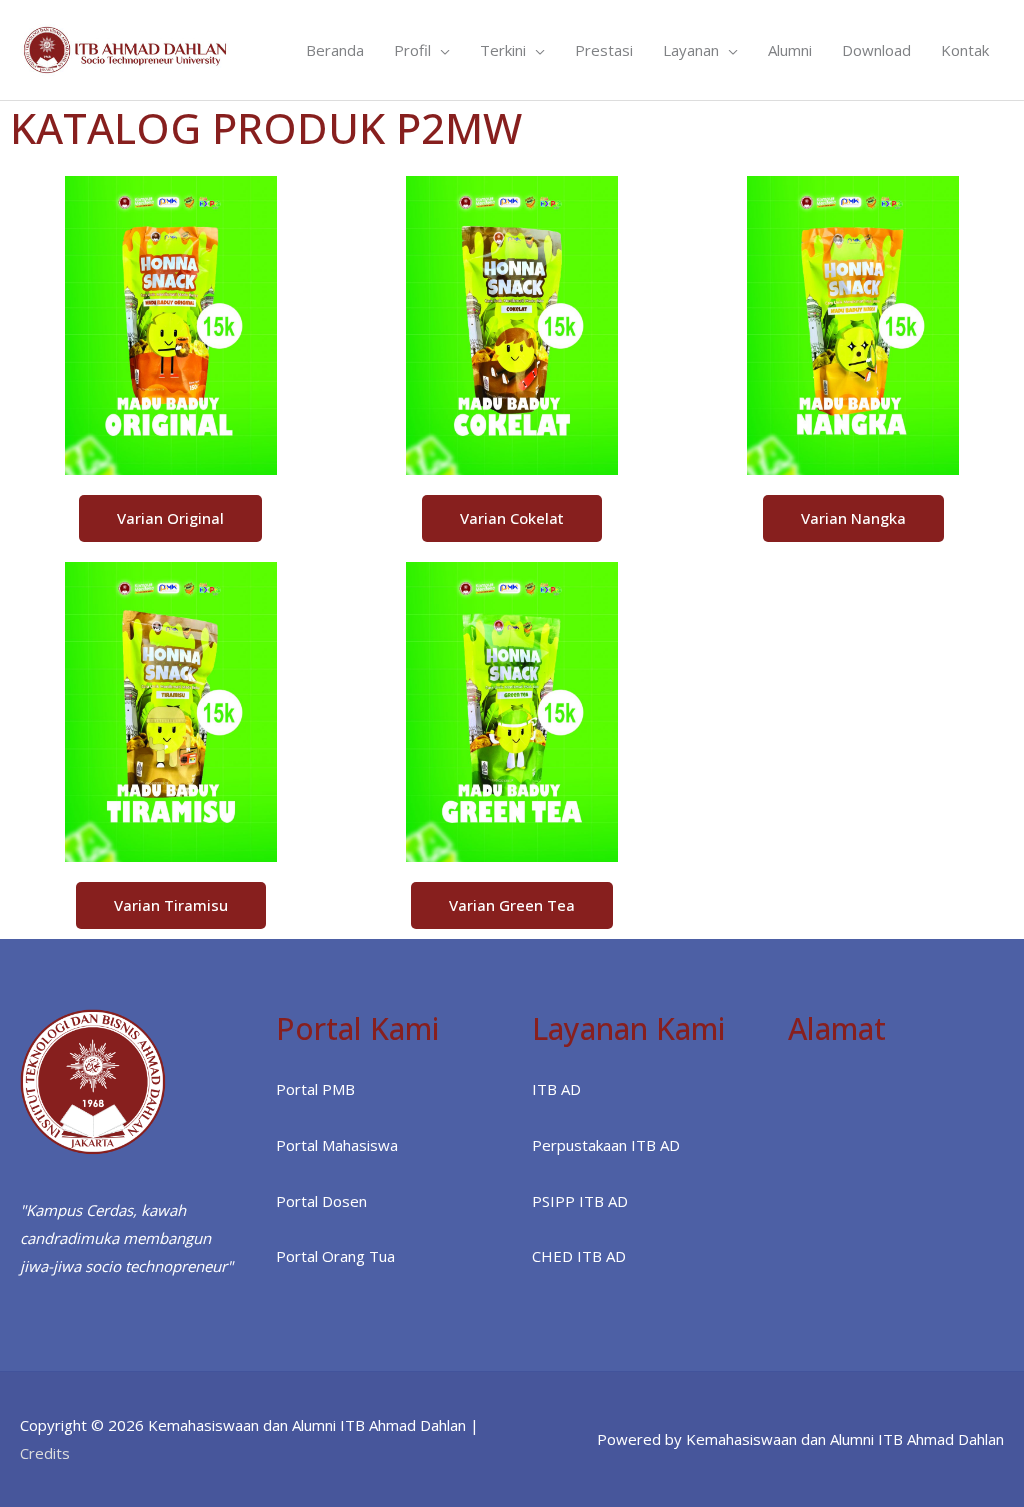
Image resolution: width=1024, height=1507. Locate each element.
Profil (412, 50)
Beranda (335, 50)
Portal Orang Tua (335, 1256)
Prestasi (604, 50)
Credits (45, 1453)
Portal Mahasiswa (337, 1145)
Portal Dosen (321, 1201)
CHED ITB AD (579, 1256)
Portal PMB (315, 1089)
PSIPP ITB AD (580, 1201)
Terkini (503, 50)
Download (876, 50)
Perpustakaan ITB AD (606, 1145)
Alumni (790, 50)
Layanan (691, 50)
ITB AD (556, 1089)
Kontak (965, 50)
